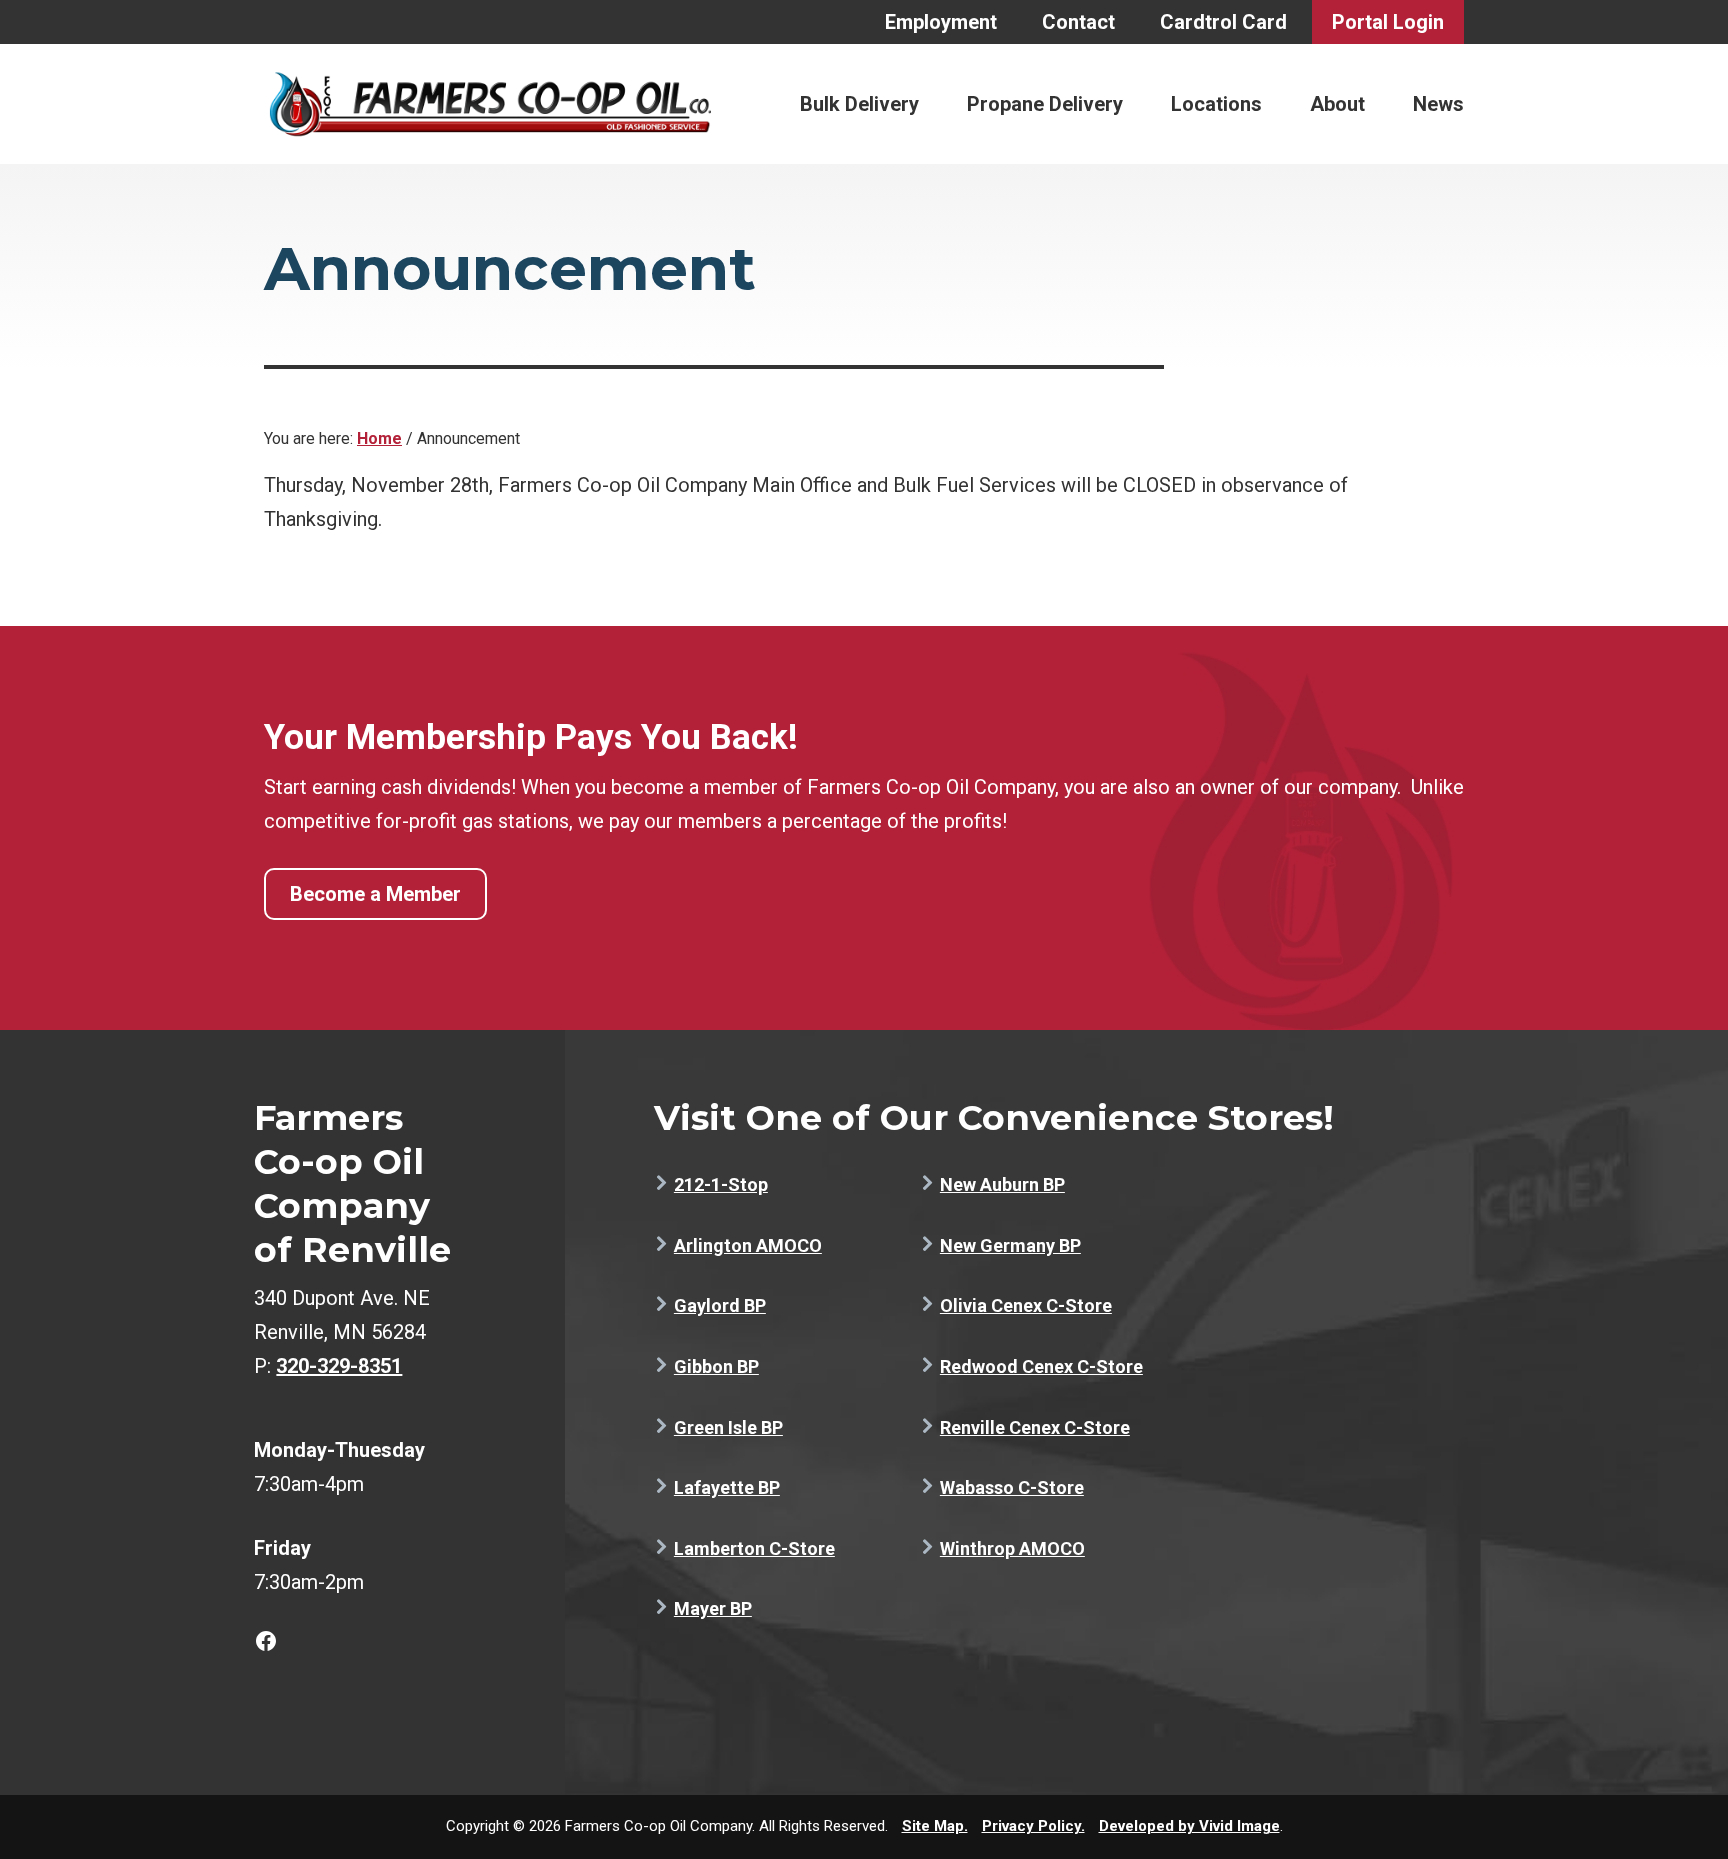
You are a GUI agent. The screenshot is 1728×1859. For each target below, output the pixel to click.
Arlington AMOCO (748, 1245)
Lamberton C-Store (754, 1548)
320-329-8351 (339, 1366)
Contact (1078, 22)
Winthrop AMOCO (1012, 1548)
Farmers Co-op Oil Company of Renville (490, 104)
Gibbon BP (716, 1366)
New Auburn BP (1002, 1184)
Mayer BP (713, 1608)
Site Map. (935, 1826)
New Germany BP (1010, 1245)
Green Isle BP (728, 1427)
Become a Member (375, 894)
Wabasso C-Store (1012, 1487)
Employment (941, 22)
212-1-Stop (721, 1184)
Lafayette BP (727, 1487)
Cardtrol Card (1223, 22)
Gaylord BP (720, 1305)
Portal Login (1388, 22)
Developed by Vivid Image (1189, 1826)
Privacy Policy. (1033, 1826)
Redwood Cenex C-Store (1041, 1366)
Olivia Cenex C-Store (1026, 1305)
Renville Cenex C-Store (1035, 1427)
